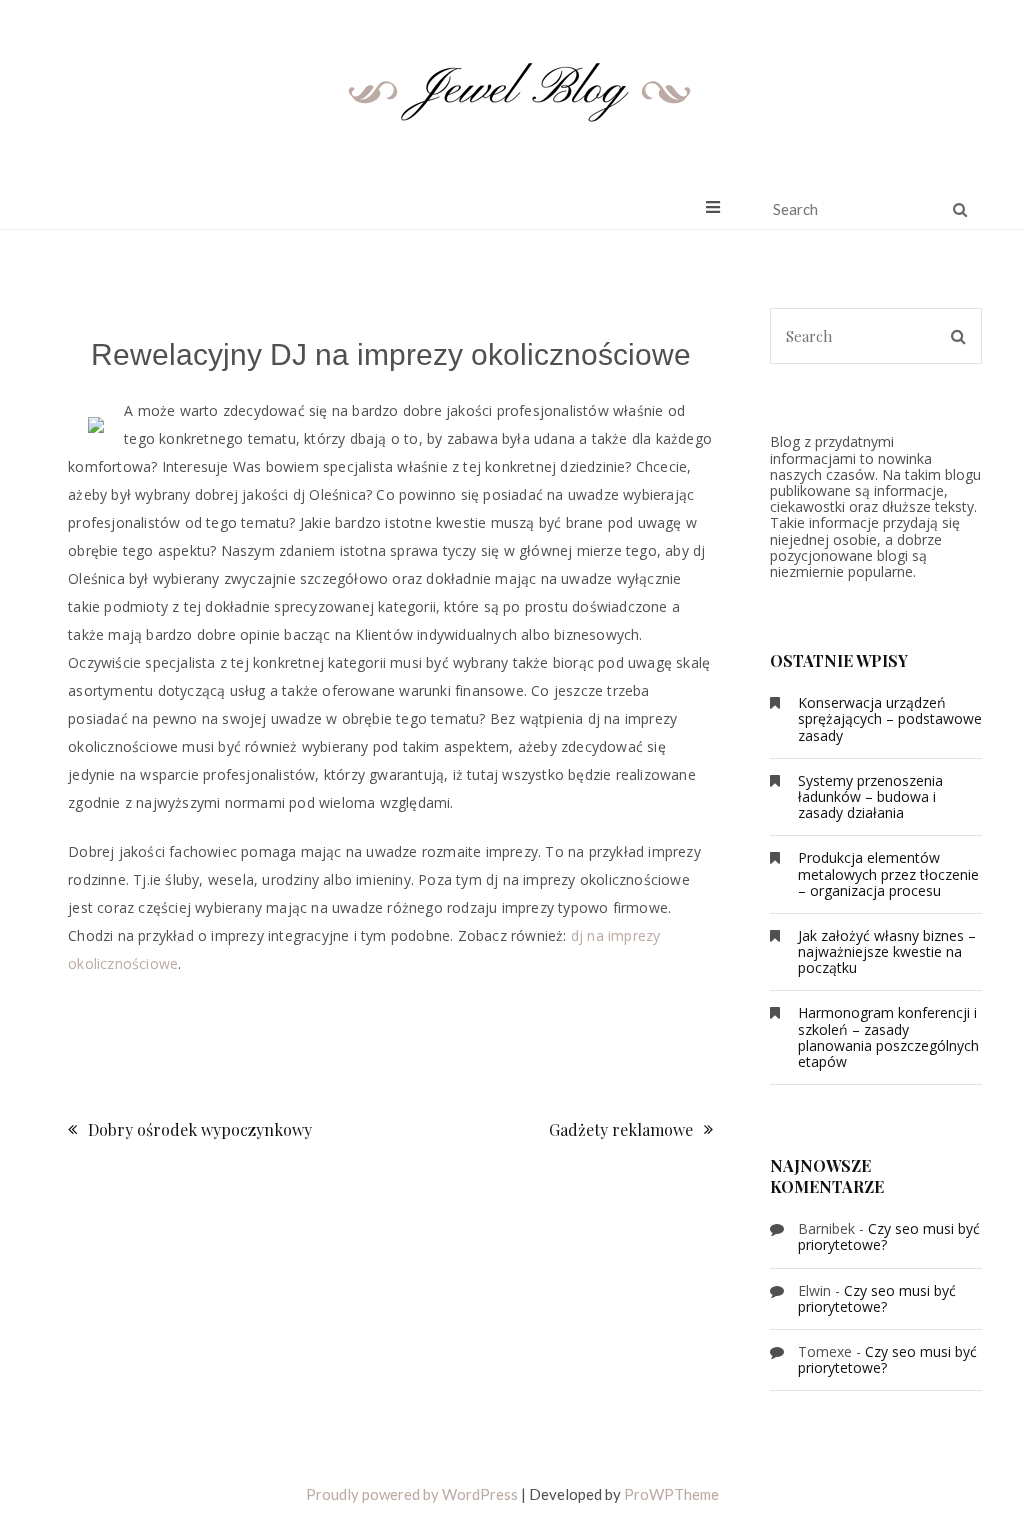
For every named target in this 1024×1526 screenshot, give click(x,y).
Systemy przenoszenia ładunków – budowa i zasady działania (870, 796)
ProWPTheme (671, 1494)
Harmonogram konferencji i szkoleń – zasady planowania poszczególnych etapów (888, 1037)
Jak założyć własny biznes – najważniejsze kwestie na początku (887, 951)
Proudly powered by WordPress (412, 1494)
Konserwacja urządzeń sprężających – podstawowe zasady (890, 718)
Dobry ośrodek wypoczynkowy (200, 1129)
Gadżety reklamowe (621, 1129)
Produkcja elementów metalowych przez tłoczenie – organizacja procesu (888, 873)
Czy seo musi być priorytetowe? (889, 1236)
